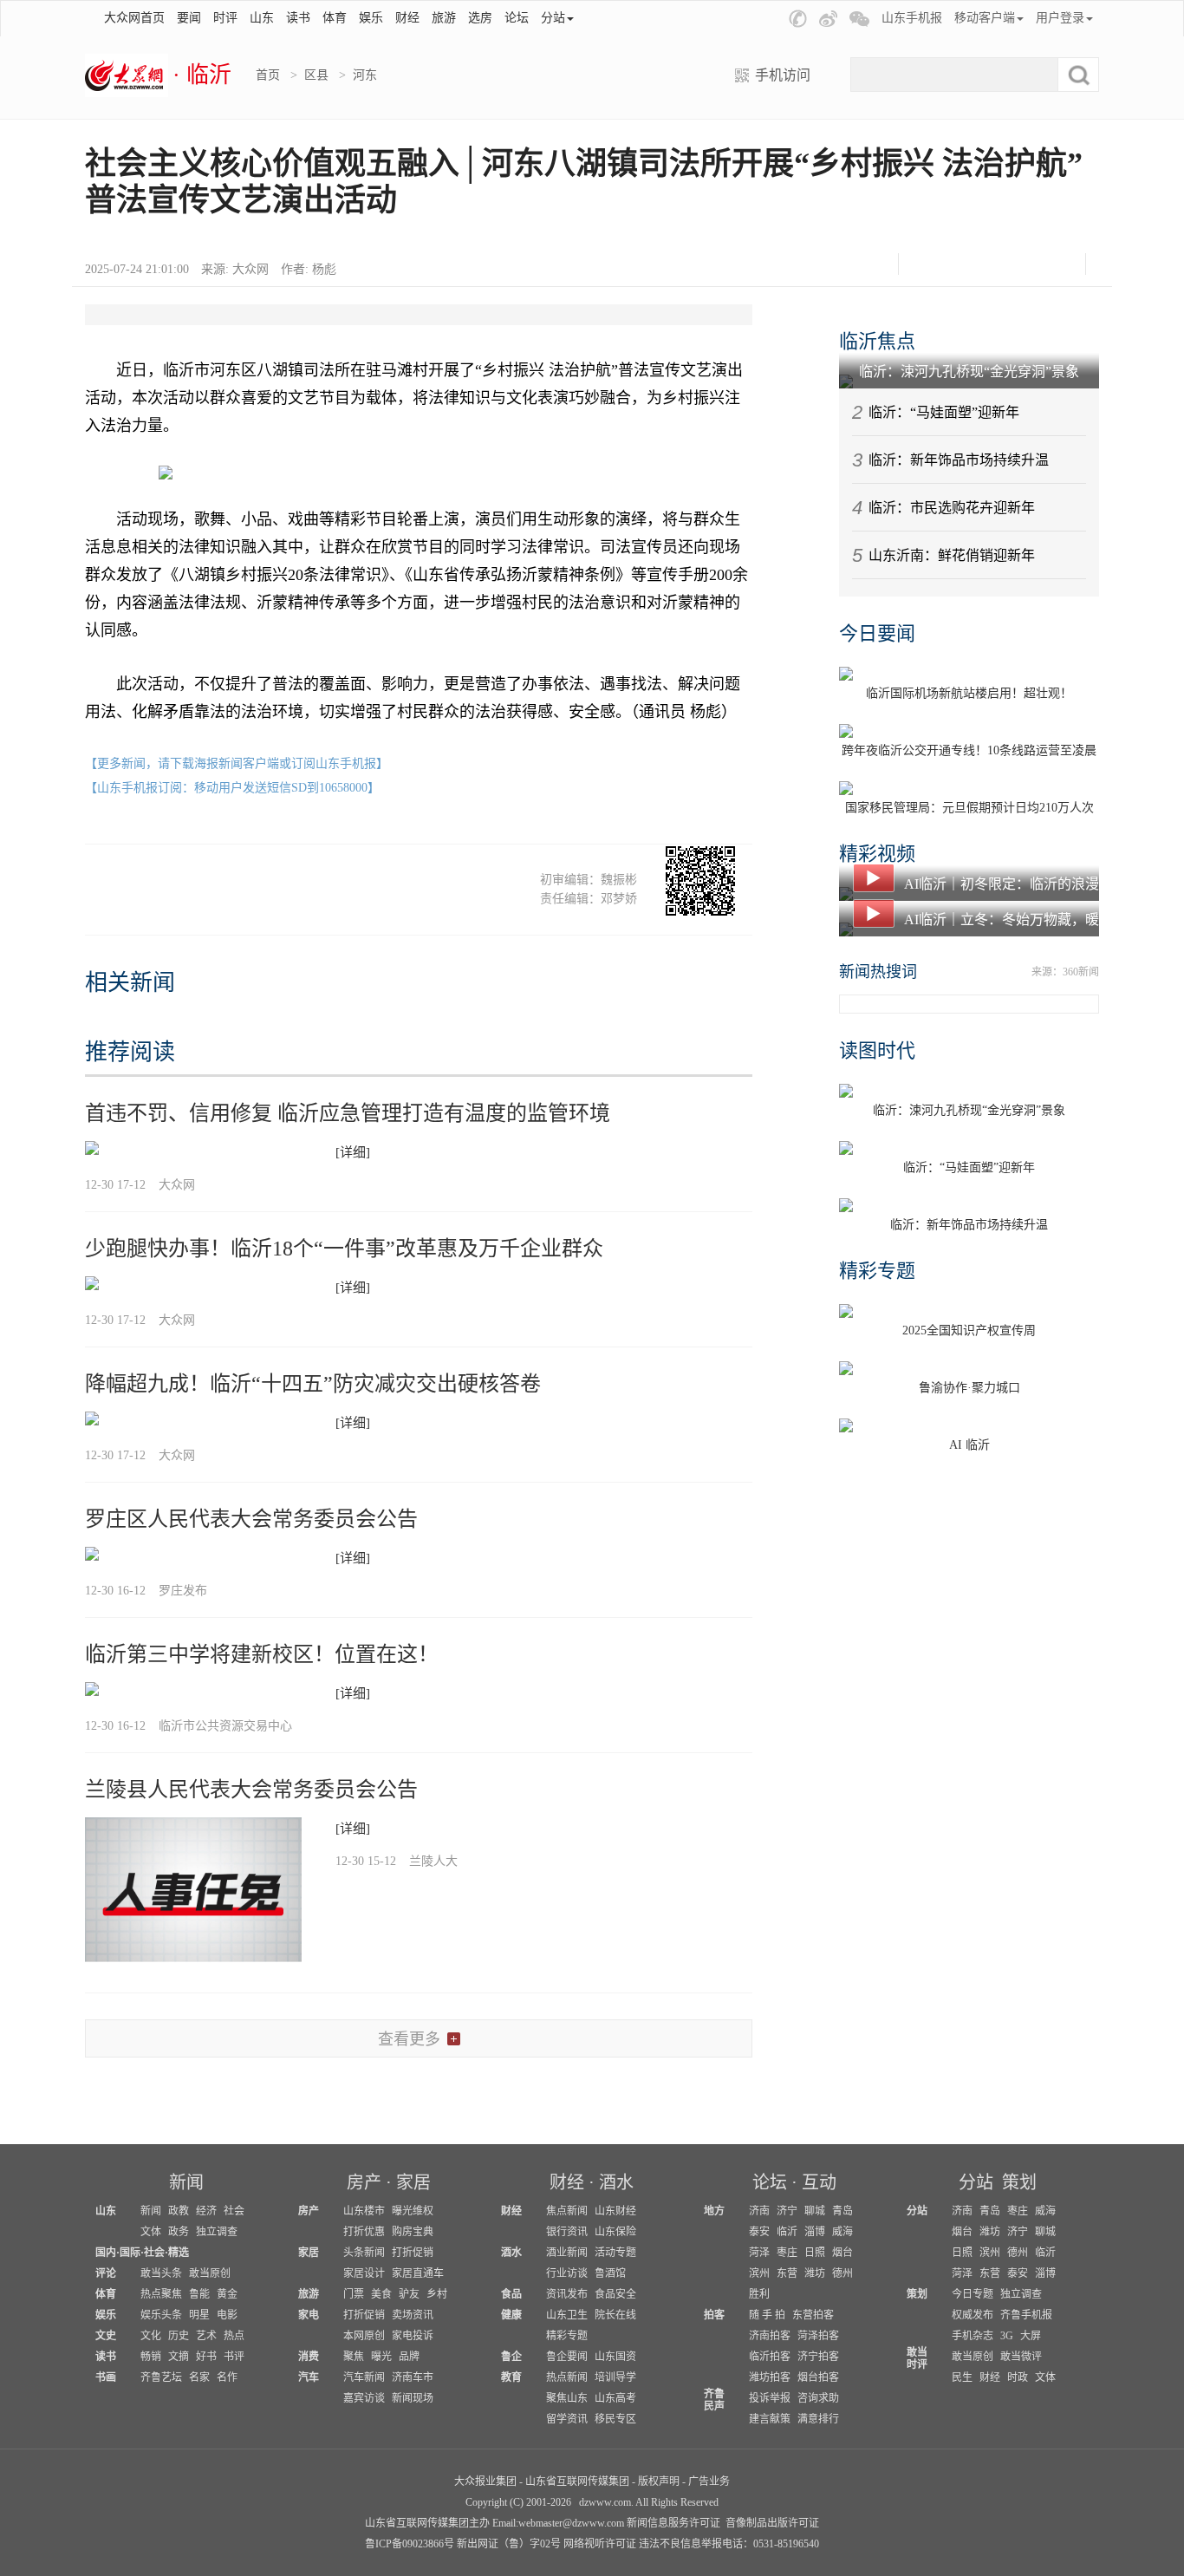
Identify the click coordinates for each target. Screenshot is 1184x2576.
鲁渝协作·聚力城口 (969, 1388)
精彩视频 (877, 854)
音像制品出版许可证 (772, 2523)
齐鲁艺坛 (161, 2377)
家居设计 (364, 2273)
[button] (798, 19)
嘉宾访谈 (364, 2398)
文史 (106, 2336)
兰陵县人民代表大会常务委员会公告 (251, 1790)
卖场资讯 (413, 2315)
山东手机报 (912, 18)
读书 (298, 18)
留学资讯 (567, 2419)
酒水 (616, 2182)
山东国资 (615, 2357)
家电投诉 (413, 2336)
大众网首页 (134, 18)
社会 (234, 2211)
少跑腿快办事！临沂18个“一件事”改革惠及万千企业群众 (344, 1249)
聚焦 (354, 2357)
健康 (511, 2315)
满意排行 (818, 2419)
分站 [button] (553, 18)
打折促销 (413, 2253)
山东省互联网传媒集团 (577, 2481)
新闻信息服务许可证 (673, 2523)
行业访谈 (567, 2273)
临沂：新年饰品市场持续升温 (959, 460)
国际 (130, 2253)
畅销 (151, 2357)
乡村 (437, 2294)
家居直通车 (418, 2273)
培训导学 (615, 2377)
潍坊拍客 (770, 2377)
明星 (199, 2315)
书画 (106, 2377)
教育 (511, 2377)
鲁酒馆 (610, 2273)
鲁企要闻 (567, 2357)
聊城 (815, 2211)
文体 (151, 2232)
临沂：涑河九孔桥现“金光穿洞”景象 (969, 372)
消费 (309, 2357)
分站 (976, 2182)
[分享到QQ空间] (1014, 264)
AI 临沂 (969, 1445)
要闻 (189, 18)
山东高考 (615, 2398)
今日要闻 (877, 633)
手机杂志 (973, 2336)
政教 (179, 2211)
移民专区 (615, 2419)
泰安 (759, 2232)
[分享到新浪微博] (970, 264)
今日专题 (973, 2294)
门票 (354, 2294)
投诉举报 (770, 2398)
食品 (511, 2294)
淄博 (815, 2232)
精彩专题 (877, 1271)
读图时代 (877, 1050)
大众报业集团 (485, 2481)
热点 (234, 2336)
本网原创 (364, 2336)
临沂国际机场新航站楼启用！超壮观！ (969, 693)
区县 (316, 75)
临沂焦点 (877, 341)
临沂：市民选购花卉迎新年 (952, 508)
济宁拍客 (818, 2357)
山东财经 (615, 2211)
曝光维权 (413, 2211)
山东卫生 (567, 2315)
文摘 (179, 2357)
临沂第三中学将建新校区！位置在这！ (262, 1654)
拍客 (714, 2315)
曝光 (381, 2357)
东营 (787, 2273)
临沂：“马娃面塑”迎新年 (944, 412)
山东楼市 (364, 2211)
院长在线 (615, 2315)
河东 (365, 75)
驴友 (409, 2294)
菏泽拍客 (818, 2336)
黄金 (227, 2294)
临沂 (787, 2232)
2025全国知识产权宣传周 (969, 1330)
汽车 (309, 2377)
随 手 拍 (767, 2315)
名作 (227, 2377)
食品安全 (615, 2294)
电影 (227, 2315)
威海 (842, 2232)
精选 (179, 2253)
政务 (179, 2232)
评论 (106, 2273)
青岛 (842, 2211)
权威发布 (973, 2315)
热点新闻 (567, 2377)
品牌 (409, 2357)
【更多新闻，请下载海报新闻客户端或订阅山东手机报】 (237, 763)
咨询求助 (818, 2398)
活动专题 (615, 2253)
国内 (106, 2253)
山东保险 (615, 2232)
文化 (151, 2336)
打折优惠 (364, 2232)
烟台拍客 (818, 2377)
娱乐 (371, 18)
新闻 (186, 2182)
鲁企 (511, 2357)
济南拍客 (770, 2336)
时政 (1018, 2377)
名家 (199, 2377)
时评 (225, 18)
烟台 (842, 2253)
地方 (714, 2211)
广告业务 (709, 2481)
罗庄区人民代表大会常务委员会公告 (251, 1519)
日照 (815, 2253)
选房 (480, 18)
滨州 (759, 2273)
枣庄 (787, 2253)
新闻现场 (413, 2398)
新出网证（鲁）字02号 (509, 2544)
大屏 (1031, 2336)
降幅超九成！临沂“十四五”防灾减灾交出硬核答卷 (313, 1384)
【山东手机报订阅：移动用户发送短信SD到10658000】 (232, 788)
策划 (1019, 2182)
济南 (759, 2211)
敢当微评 (1021, 2357)
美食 (381, 2294)
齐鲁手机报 (1026, 2315)
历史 (179, 2336)
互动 (819, 2182)
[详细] (353, 1152)
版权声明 (659, 2481)
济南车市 (413, 2377)
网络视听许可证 (600, 2544)
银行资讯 (567, 2232)
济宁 (787, 2211)
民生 (962, 2377)
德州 (842, 2273)
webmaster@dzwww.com (571, 2523)
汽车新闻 (364, 2377)
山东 (262, 18)
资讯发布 (567, 2294)
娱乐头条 (161, 2315)
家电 (309, 2315)
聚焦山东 (567, 2398)
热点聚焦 (161, 2294)
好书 (206, 2357)
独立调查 (217, 2232)
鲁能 (199, 2294)
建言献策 (770, 2419)
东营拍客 (813, 2315)
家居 (413, 2182)
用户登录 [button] (1060, 18)
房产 (364, 2182)
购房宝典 (413, 2232)
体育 (335, 18)
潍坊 (815, 2273)
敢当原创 (210, 2273)
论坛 (517, 18)
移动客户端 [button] (985, 18)
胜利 (759, 2294)
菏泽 (759, 2253)
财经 (407, 18)
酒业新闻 (567, 2253)
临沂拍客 (770, 2357)
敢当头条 (161, 2273)
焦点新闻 (567, 2211)
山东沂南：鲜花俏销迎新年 (952, 555)
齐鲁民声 (714, 2400)
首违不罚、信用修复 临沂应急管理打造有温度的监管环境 (348, 1113)
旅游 (444, 18)
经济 (206, 2211)
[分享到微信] (927, 264)
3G (1007, 2336)
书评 (234, 2357)
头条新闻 (364, 2253)
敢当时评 (917, 2358)
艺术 (206, 2336)
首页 (268, 75)
